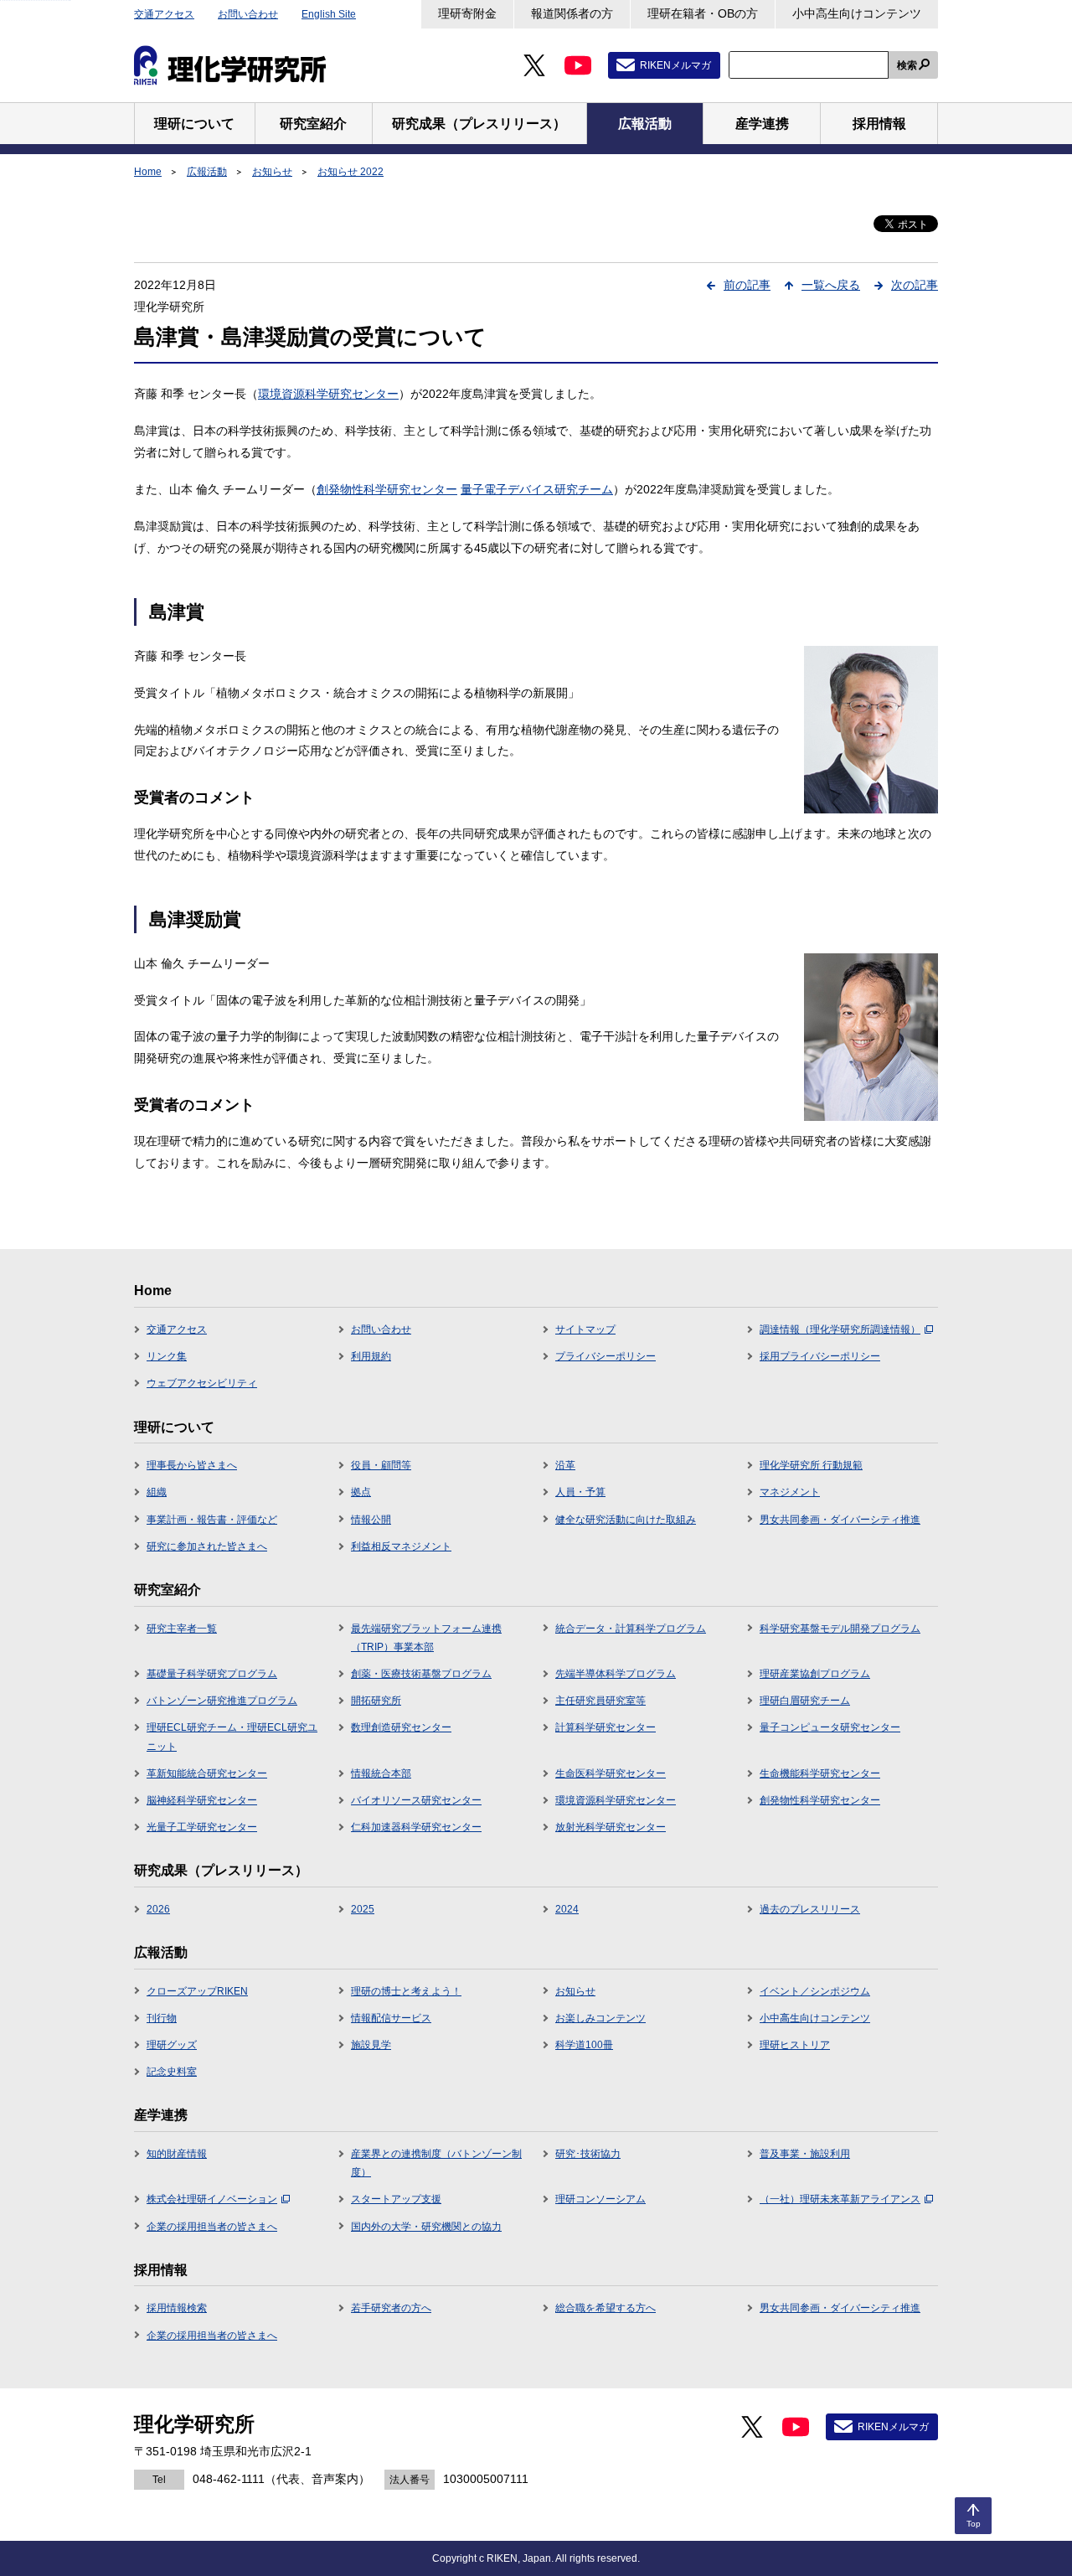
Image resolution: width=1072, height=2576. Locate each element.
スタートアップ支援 (396, 2199)
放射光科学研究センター (611, 1827)
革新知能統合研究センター (207, 1773)
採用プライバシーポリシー (820, 1356)
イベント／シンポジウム (815, 1991)
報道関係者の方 (572, 13)
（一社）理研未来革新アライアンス (840, 2199)
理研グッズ (172, 2045)
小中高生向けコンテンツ (857, 13)
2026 (158, 1909)
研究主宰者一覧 (182, 1629)
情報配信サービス (391, 2018)
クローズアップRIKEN (197, 1991)
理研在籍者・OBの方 (703, 13)
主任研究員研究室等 (600, 1701)
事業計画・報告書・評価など (212, 1520)
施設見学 (371, 2045)
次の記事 (915, 285)
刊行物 (162, 2018)
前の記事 (747, 285)
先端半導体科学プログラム (616, 1674)
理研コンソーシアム (600, 2199)
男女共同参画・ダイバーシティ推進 (840, 1520)
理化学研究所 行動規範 (811, 1465)
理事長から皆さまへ (192, 1465)
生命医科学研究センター (611, 1773)
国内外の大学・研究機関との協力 (426, 2227)
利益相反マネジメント (401, 1546)
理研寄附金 (467, 13)
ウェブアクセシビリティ (202, 1383)
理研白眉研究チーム (805, 1701)
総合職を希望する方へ (606, 2308)
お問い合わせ (248, 14)
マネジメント (790, 1492)
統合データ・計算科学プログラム (631, 1629)
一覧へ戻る (831, 285)
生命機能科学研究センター (820, 1773)
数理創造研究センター (401, 1727)
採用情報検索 (177, 2308)
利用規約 (371, 1356)
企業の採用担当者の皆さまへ (212, 2227)
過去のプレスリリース (810, 1909)
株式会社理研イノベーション (212, 2199)
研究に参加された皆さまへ (207, 1546)
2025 (363, 1909)
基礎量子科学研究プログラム (212, 1674)
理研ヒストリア (795, 2045)
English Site (329, 14)
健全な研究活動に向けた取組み (626, 1520)
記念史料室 (172, 2072)
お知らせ (272, 172)
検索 (907, 65)
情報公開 (371, 1520)
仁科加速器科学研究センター (416, 1827)
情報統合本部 (381, 1773)
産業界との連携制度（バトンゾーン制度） (436, 2163)
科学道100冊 (584, 2045)
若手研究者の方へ (391, 2308)
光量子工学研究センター (202, 1827)
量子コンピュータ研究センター (830, 1727)
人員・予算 (580, 1492)
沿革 (565, 1465)
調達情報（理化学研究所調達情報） (840, 1329)
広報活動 (207, 172)
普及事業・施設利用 (805, 2154)
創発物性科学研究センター (387, 489)
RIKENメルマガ (675, 65)
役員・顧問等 (381, 1465)
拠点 (361, 1492)
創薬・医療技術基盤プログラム (421, 1674)
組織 (157, 1492)
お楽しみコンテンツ (600, 2018)
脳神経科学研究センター (202, 1800)
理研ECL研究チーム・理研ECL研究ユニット (232, 1737)
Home (148, 172)
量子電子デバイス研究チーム (537, 489)
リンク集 (167, 1356)
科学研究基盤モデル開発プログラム (840, 1629)
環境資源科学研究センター (328, 394)
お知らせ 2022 (350, 172)
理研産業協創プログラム (815, 1674)
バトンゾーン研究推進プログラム (222, 1701)
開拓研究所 (376, 1701)
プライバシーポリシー (606, 1356)
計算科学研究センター (606, 1727)
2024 (567, 1909)
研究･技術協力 (588, 2154)
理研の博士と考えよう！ (406, 1991)
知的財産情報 (177, 2154)
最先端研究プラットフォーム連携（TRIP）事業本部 (426, 1638)
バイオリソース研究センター (416, 1800)
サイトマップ (585, 1329)
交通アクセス (164, 14)
